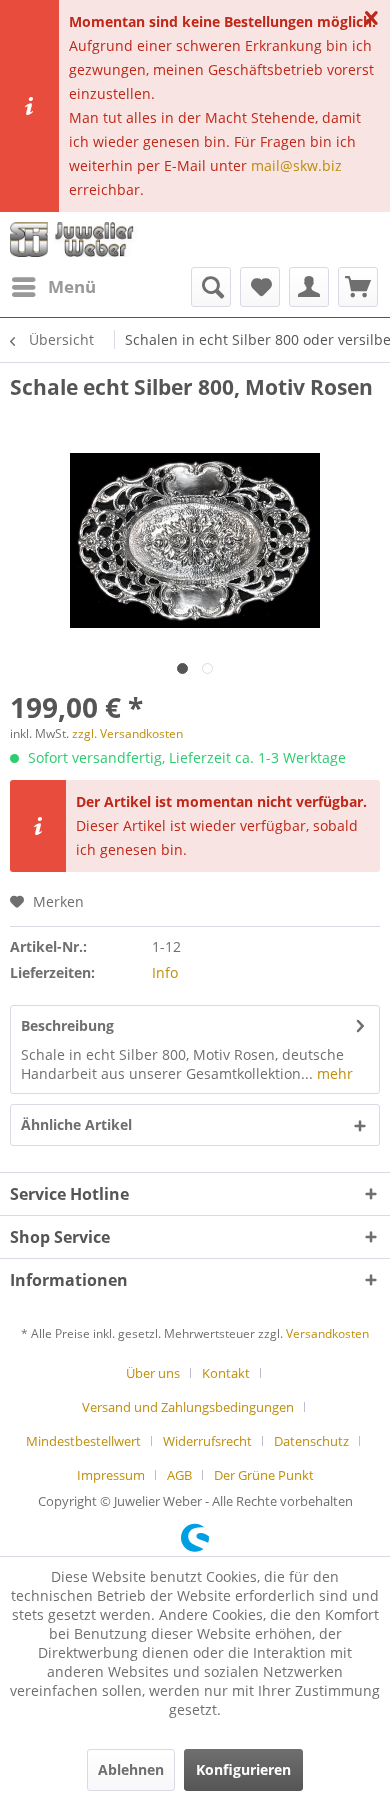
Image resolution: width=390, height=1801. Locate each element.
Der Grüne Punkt (264, 1475)
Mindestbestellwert (83, 1441)
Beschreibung (67, 1025)
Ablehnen (131, 1769)
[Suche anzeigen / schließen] (211, 287)
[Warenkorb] (358, 287)
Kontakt (226, 1373)
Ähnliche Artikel (76, 1124)
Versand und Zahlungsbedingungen (188, 1407)
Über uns (153, 1373)
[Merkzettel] (260, 287)
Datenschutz (311, 1441)
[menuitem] (53, 287)
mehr (333, 1073)
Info (165, 972)
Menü (72, 286)
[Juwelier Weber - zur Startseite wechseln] (75, 239)
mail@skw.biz (296, 165)
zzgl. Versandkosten (127, 733)
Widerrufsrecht (207, 1441)
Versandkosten (327, 1333)
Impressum (111, 1475)
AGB (179, 1475)
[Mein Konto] (309, 287)
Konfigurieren (243, 1769)
